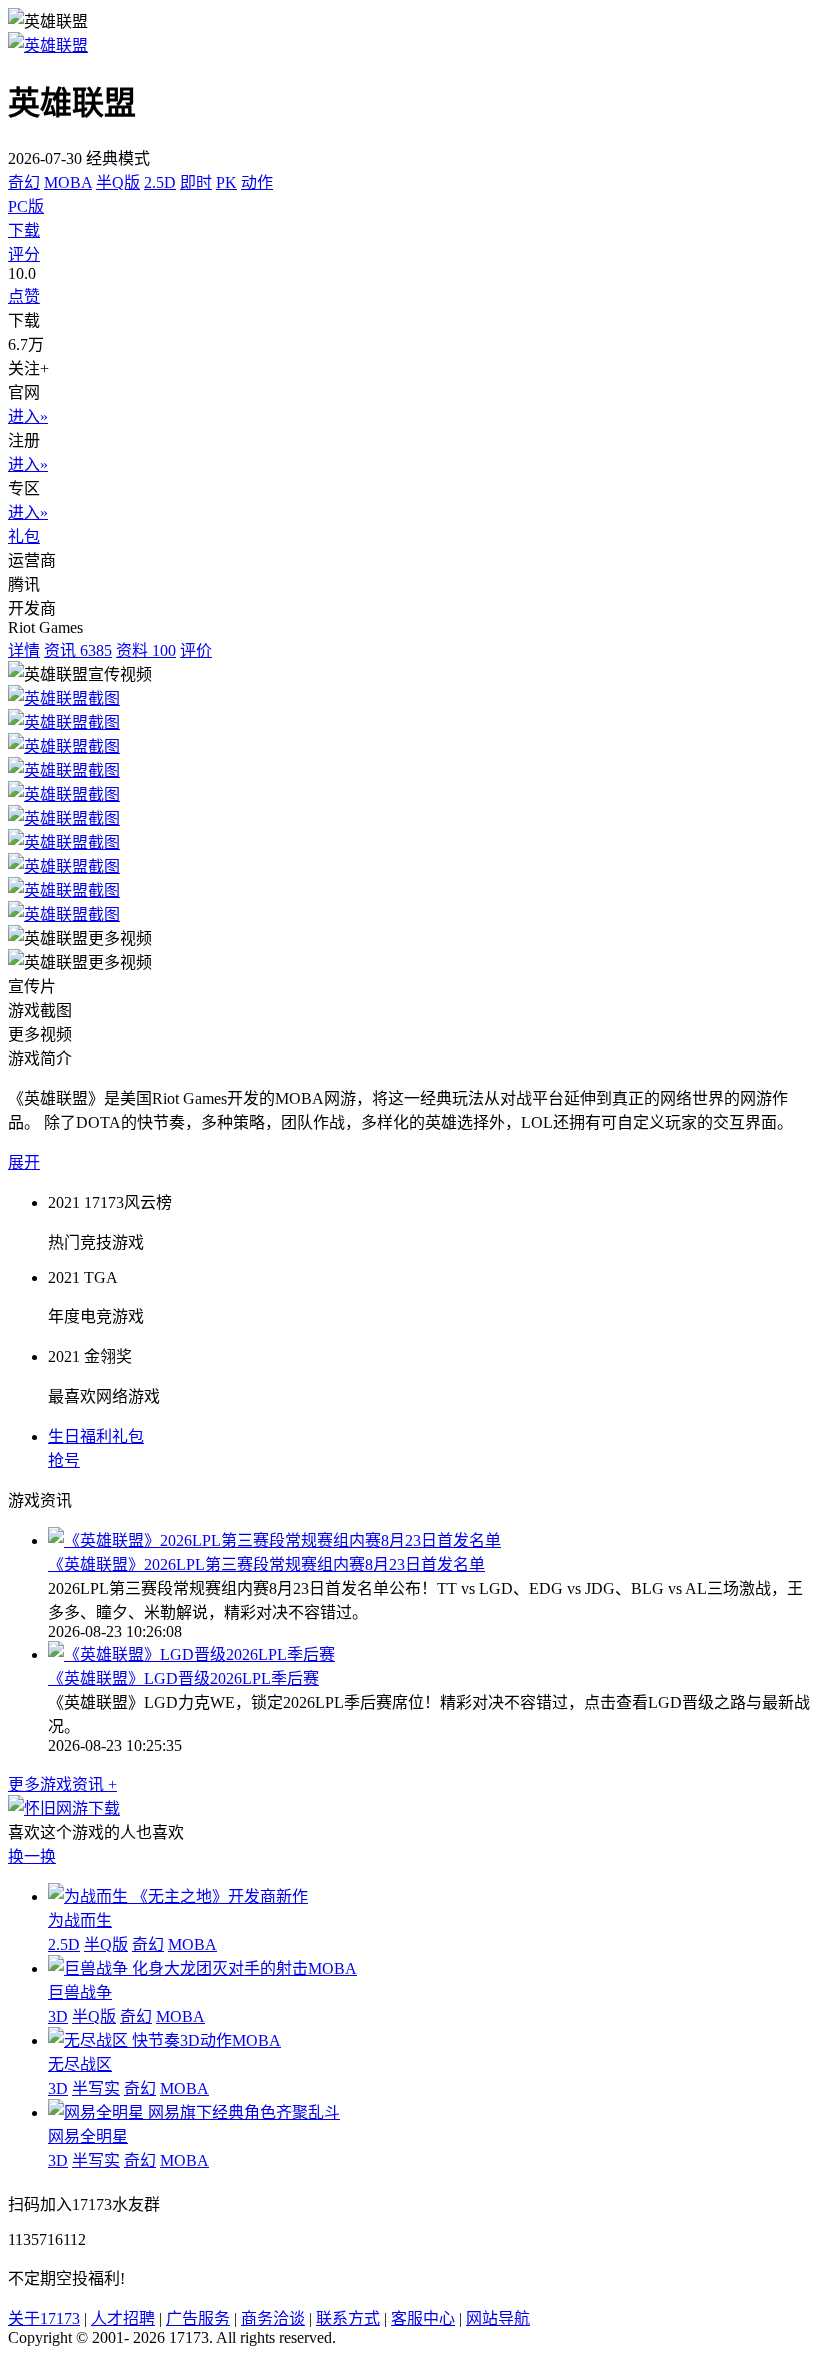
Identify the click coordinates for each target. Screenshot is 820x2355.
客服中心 (423, 2318)
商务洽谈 (273, 2318)
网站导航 (498, 2318)
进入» (28, 416)
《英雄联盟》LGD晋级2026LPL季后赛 (183, 1678)
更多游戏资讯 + (62, 1784)
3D (58, 2016)
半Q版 (118, 182)
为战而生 (80, 1920)
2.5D (160, 182)
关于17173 (44, 2318)
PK (226, 182)
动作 (257, 182)
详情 (24, 650)
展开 (24, 1162)
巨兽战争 (80, 1992)
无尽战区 (80, 2064)
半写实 (96, 2088)
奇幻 (24, 182)
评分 (24, 254)
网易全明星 (88, 2136)
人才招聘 (123, 2318)
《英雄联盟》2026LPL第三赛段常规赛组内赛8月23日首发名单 (266, 1564)
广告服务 (198, 2318)
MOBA (68, 182)
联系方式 (348, 2318)
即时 (196, 182)
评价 (196, 650)
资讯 (78, 650)
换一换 (32, 1856)
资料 (146, 650)
